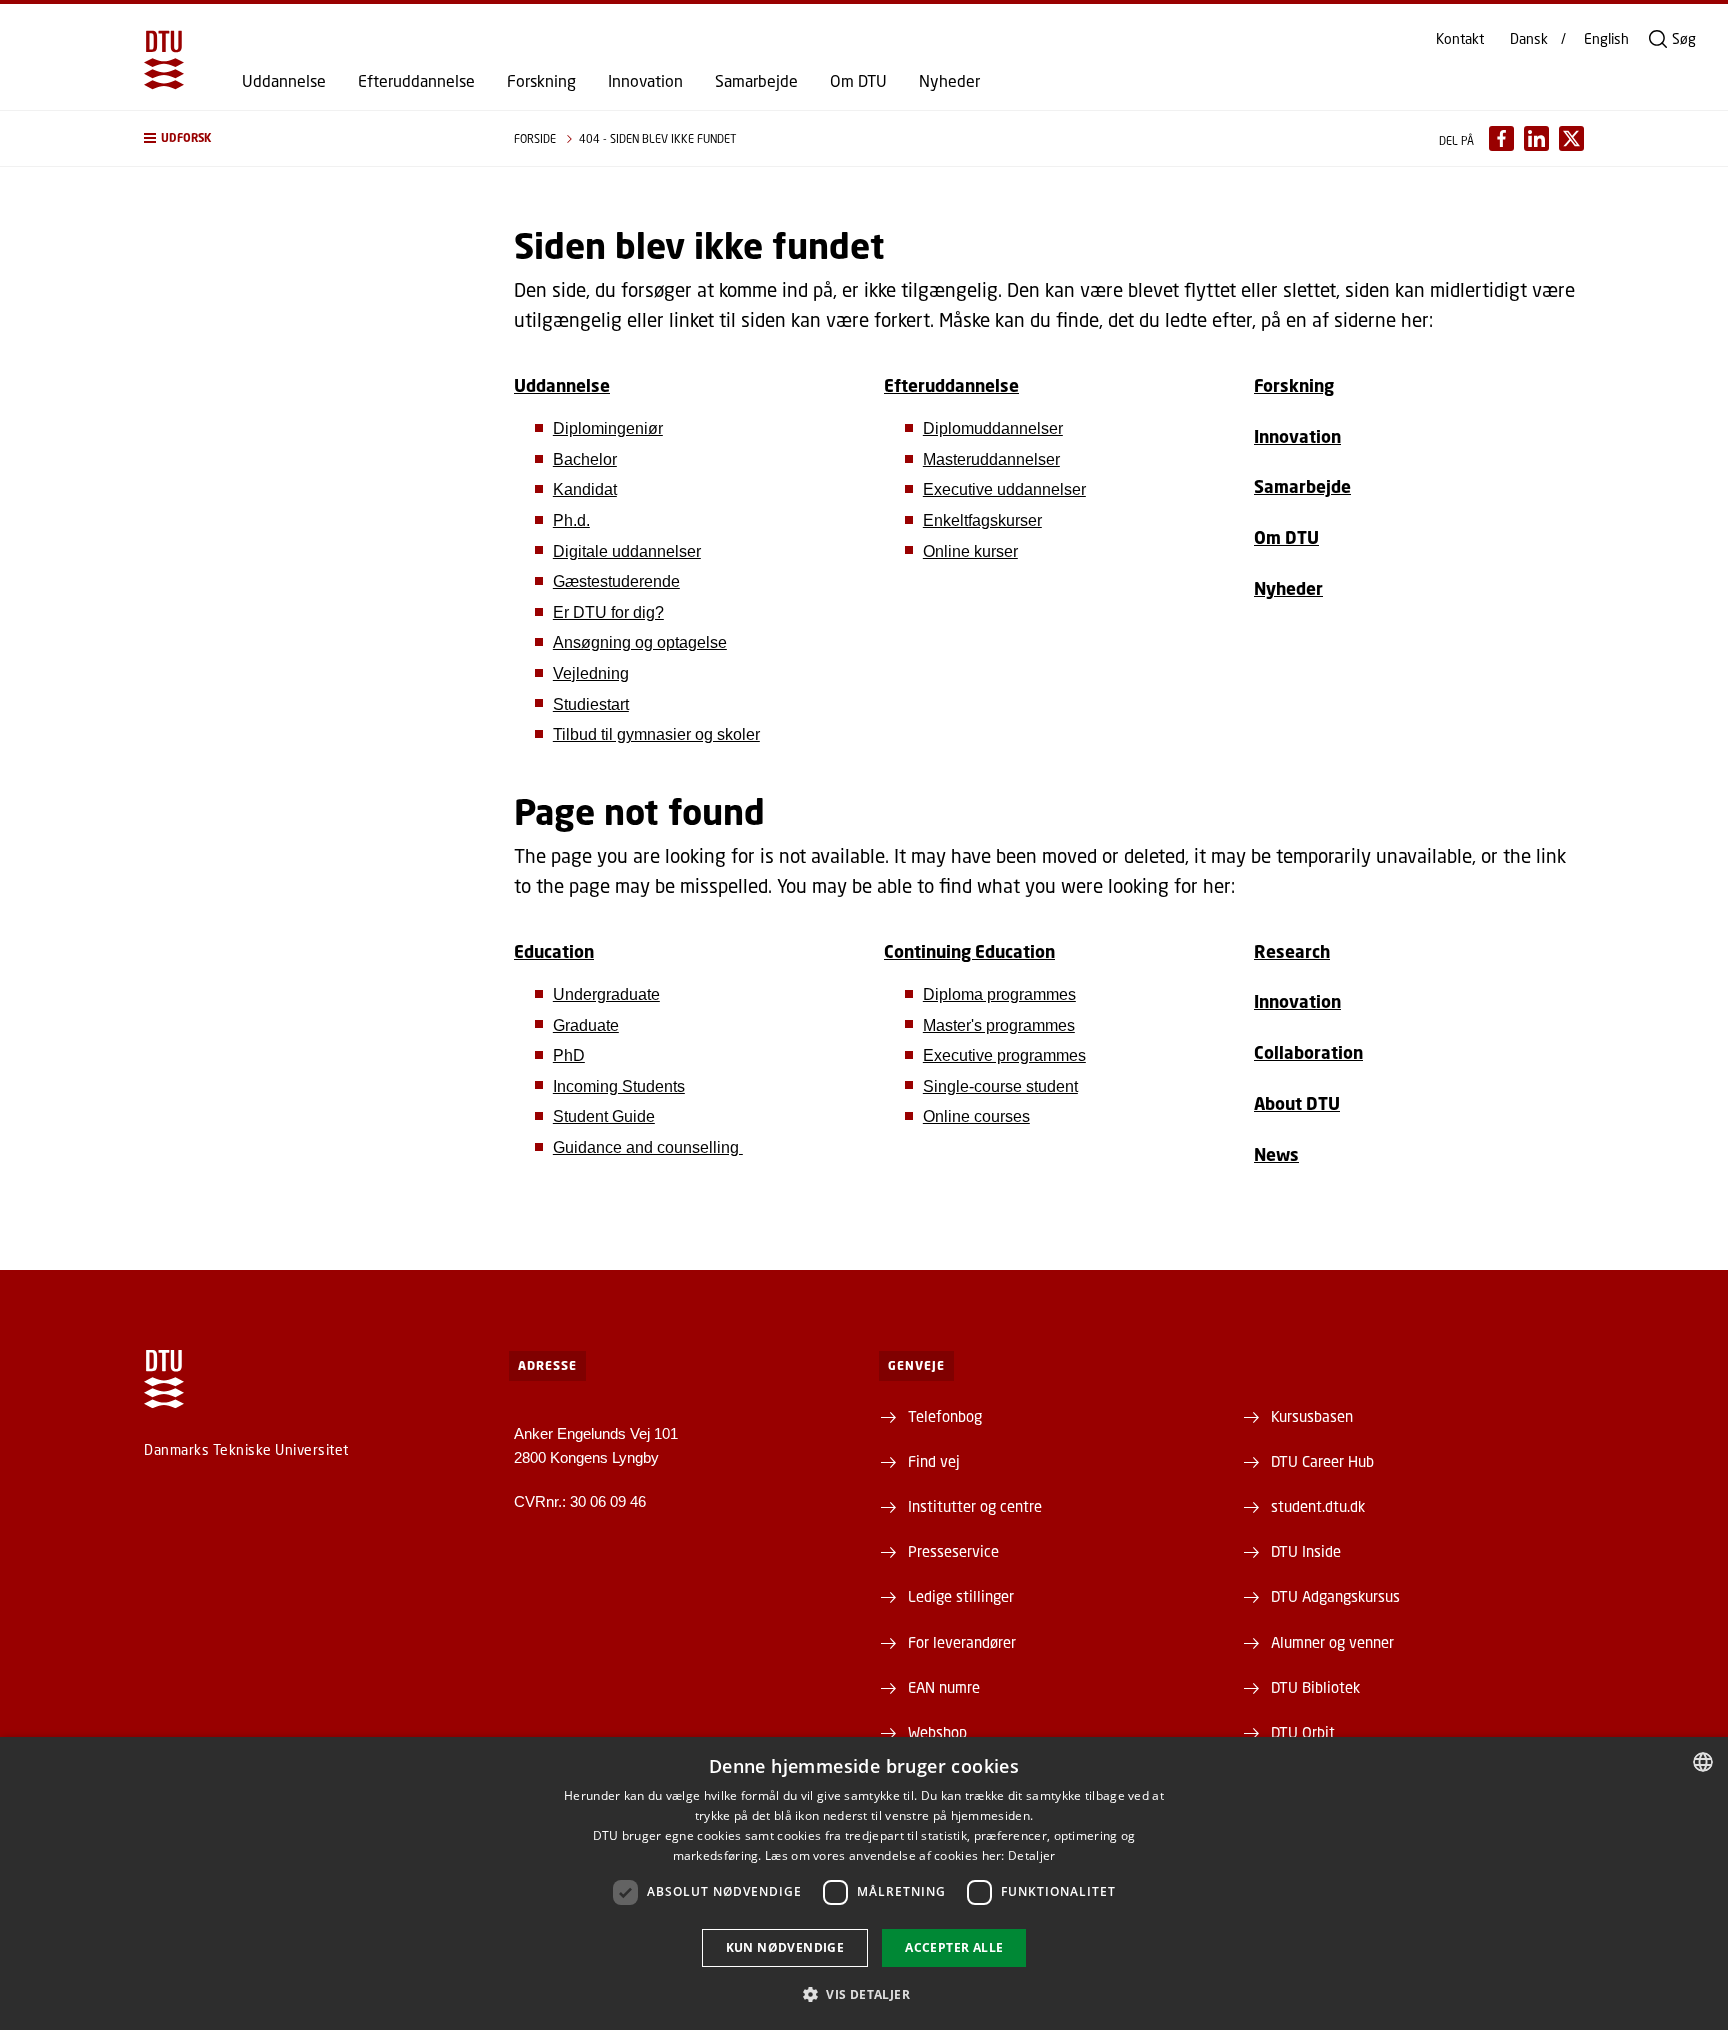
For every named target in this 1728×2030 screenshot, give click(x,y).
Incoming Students (619, 1086)
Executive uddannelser (1004, 489)
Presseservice (953, 1551)
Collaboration (1308, 1052)
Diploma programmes (999, 994)
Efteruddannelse (416, 81)
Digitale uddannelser (627, 551)
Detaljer (1031, 1855)
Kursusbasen (1312, 1416)
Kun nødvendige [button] (785, 1947)
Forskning (541, 81)
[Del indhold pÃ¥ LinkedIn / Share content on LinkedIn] (1536, 138)
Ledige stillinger (961, 1596)
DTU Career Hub (1322, 1461)
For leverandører (962, 1642)
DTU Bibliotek (1315, 1687)
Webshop (937, 1732)
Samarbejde (756, 81)
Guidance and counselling (648, 1147)
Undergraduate (606, 994)
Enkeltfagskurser (982, 520)
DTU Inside (1306, 1551)
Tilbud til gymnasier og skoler (656, 734)
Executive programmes (1004, 1055)
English (1606, 39)
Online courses (976, 1116)
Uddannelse (284, 81)
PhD (569, 1055)
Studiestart (591, 704)
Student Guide (604, 1116)
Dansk (1529, 39)
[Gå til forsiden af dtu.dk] (164, 60)
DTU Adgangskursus (1335, 1596)
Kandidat (585, 489)
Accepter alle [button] (954, 1947)
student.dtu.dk (1318, 1506)
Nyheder (949, 81)
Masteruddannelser (991, 459)
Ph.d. (571, 520)
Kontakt (1460, 39)
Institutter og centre (975, 1506)
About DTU (1297, 1103)
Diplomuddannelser (993, 428)
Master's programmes (999, 1025)
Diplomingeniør (608, 428)
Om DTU (858, 81)
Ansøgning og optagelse (640, 642)
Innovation (645, 81)
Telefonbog (945, 1416)
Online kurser (970, 551)
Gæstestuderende (616, 581)
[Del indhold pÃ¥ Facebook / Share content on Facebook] (1501, 138)
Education (554, 951)
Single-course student (1000, 1086)
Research (1292, 951)
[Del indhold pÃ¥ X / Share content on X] (1571, 138)
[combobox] (1703, 1762)
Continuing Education (969, 951)
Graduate (586, 1025)
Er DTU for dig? (608, 612)
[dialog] (864, 1883)
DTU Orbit (1303, 1732)
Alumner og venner (1332, 1642)
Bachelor (585, 459)
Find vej (934, 1461)
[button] (309, 138)
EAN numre (944, 1687)
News (1276, 1154)
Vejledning (591, 673)
